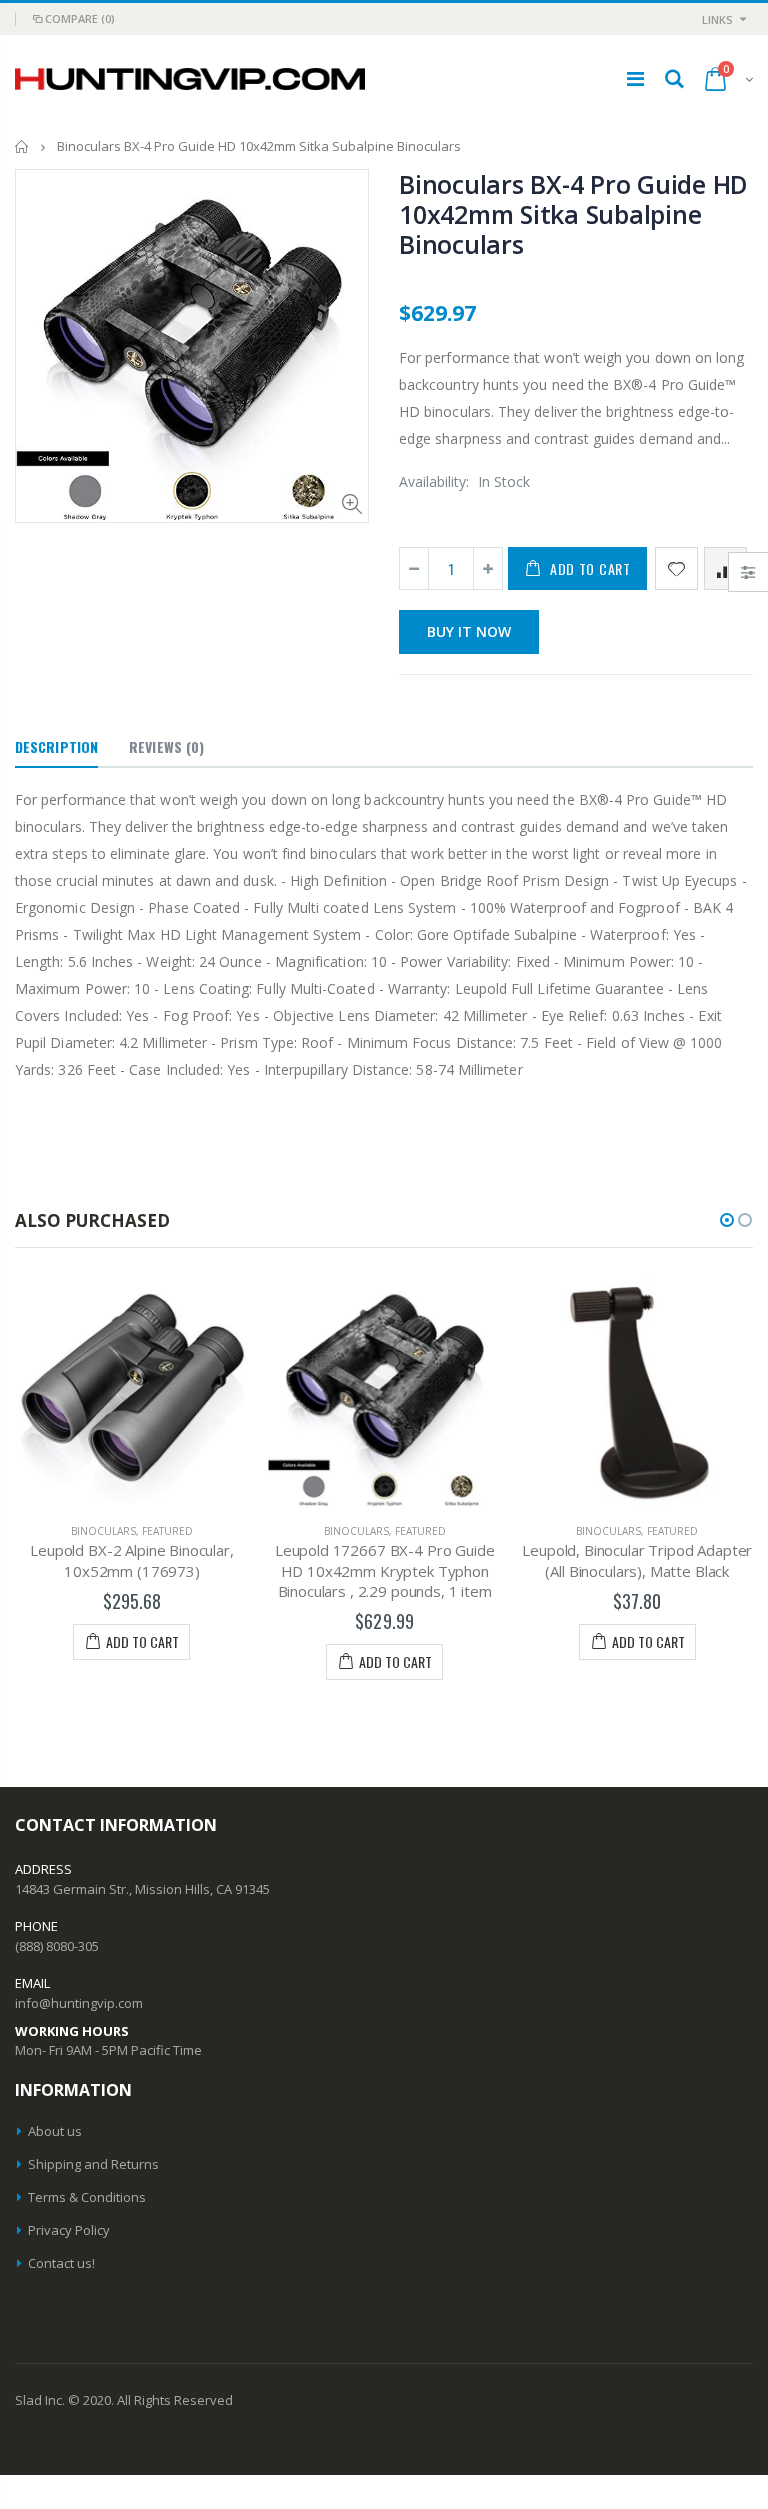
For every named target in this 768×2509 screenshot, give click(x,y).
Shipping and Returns (93, 2164)
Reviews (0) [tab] (166, 746)
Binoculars (103, 1531)
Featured (167, 1531)
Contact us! (61, 2263)
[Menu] (635, 78)
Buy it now (469, 631)
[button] (727, 1220)
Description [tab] (56, 746)
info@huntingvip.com (79, 2003)
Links (717, 19)
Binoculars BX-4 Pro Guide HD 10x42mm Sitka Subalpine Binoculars (573, 214)
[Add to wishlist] (676, 568)
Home (22, 146)
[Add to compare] (725, 568)
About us (55, 2131)
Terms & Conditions (87, 2197)
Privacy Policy (69, 2230)
